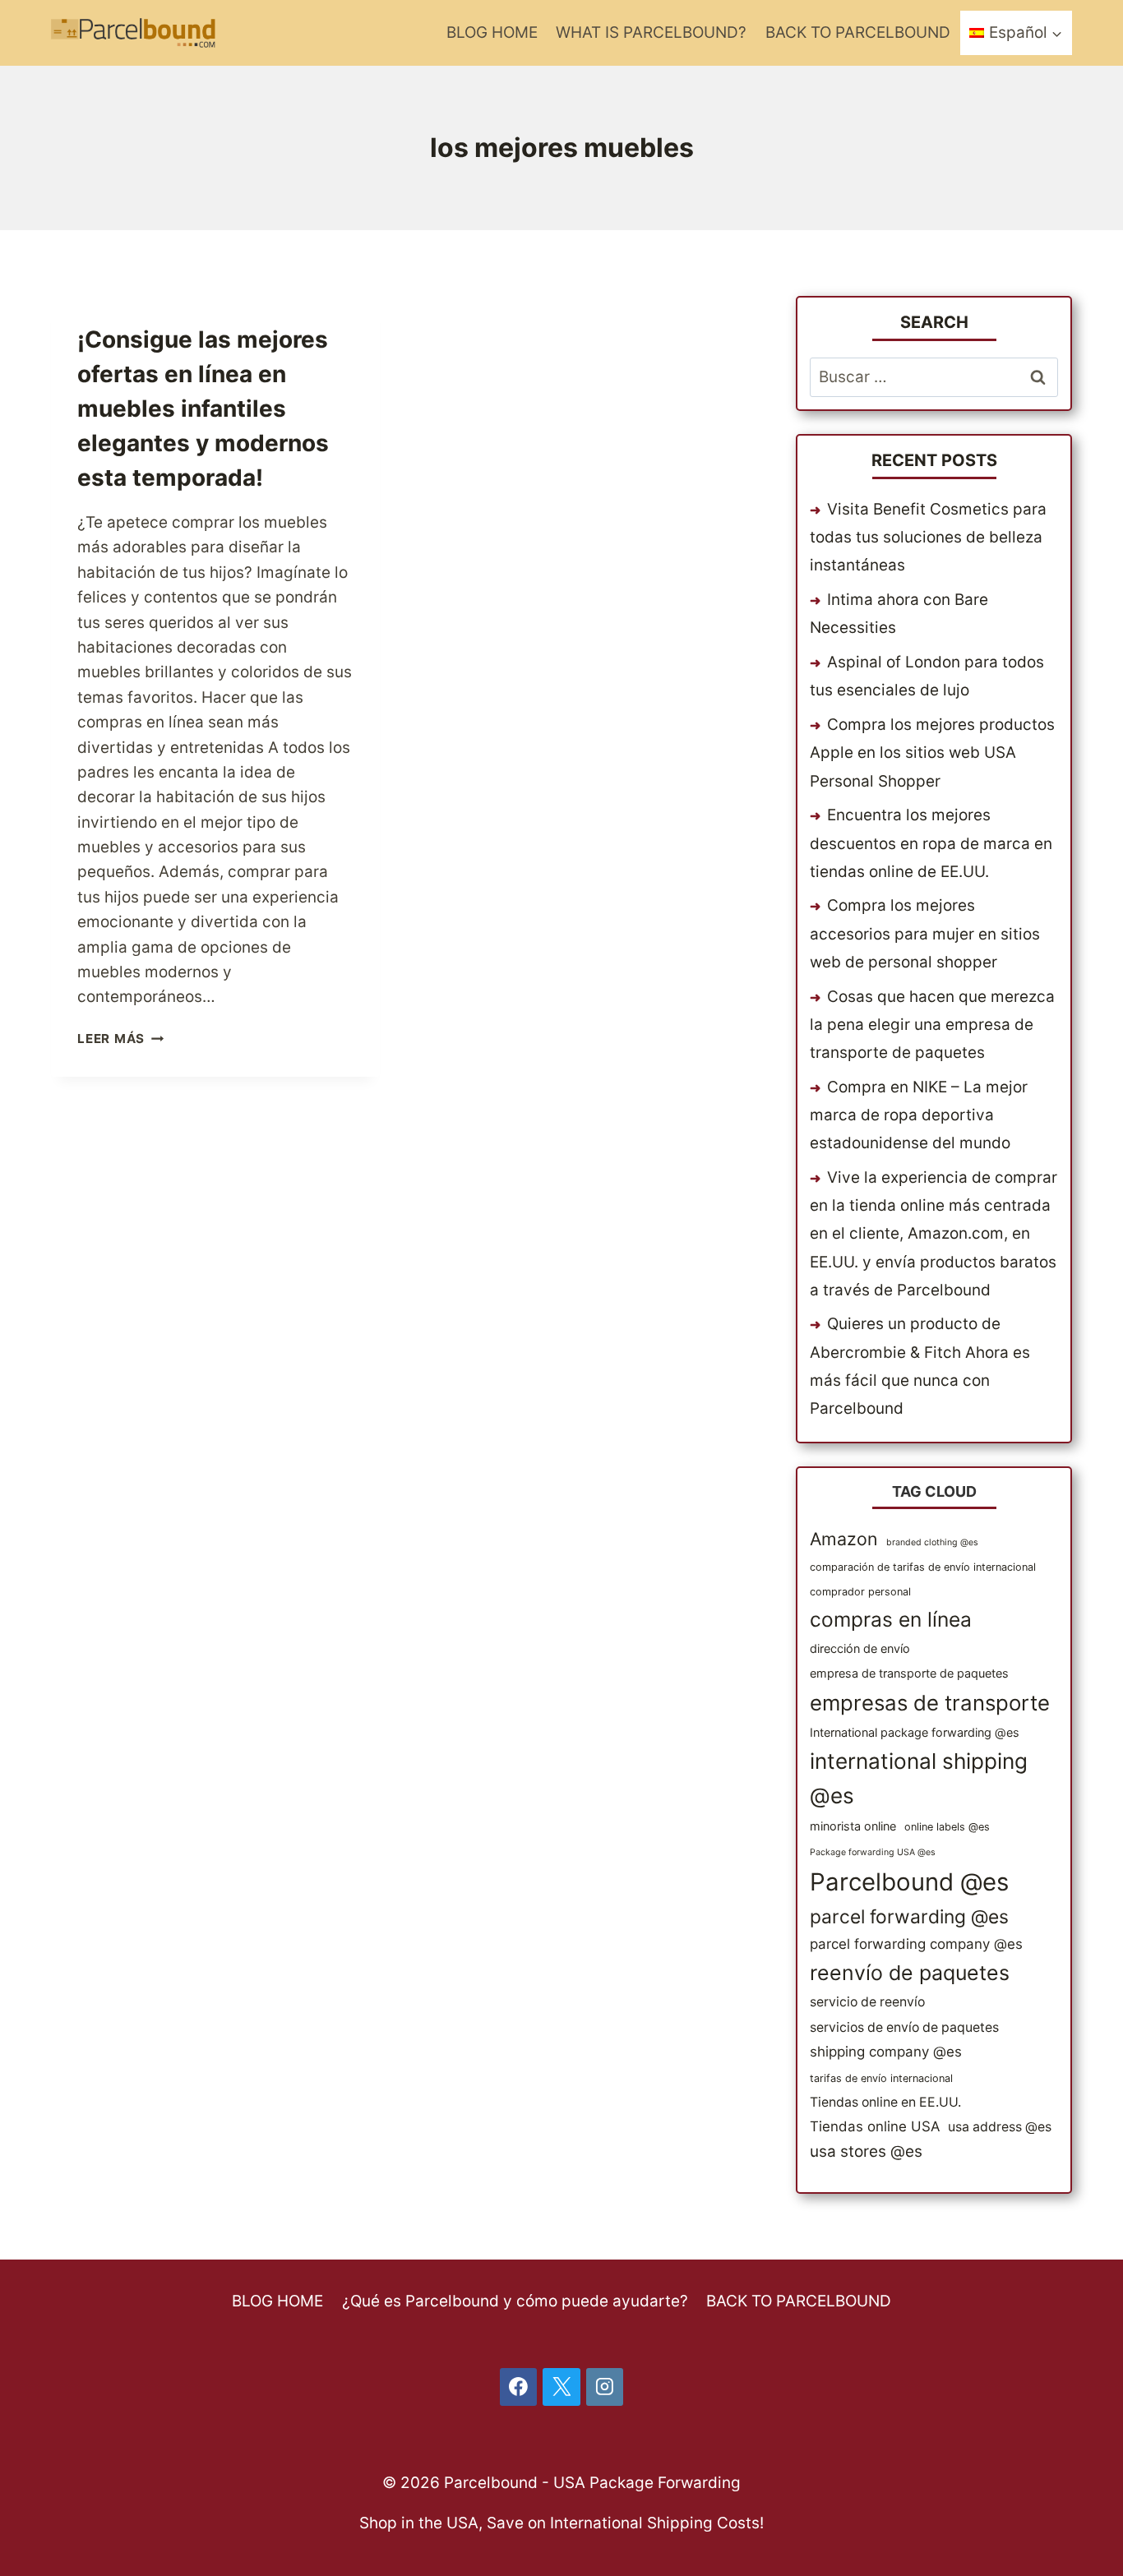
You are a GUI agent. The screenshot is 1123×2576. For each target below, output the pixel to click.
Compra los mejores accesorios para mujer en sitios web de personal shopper (925, 933)
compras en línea (891, 1619)
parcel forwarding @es (909, 1917)
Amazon (844, 1539)
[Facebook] (519, 2387)
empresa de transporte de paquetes (909, 1673)
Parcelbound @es (909, 1882)
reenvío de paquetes (910, 1973)
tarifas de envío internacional (881, 2078)
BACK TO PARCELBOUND (858, 32)
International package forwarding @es (915, 1732)
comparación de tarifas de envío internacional (923, 1567)
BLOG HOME (492, 32)
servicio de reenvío (867, 2002)
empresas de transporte (930, 1703)
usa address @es (1000, 2127)
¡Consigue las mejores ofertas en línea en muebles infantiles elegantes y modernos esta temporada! (203, 409)
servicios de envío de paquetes (904, 2027)
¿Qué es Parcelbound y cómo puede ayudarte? (515, 2301)
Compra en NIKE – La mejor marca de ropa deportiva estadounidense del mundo (919, 1115)
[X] (561, 2387)
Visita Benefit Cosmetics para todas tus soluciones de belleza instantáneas (928, 537)
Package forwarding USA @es (873, 1852)
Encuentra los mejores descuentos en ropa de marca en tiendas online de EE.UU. (931, 843)
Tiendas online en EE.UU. (885, 2102)
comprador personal (860, 1592)
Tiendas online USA (875, 2126)
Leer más (120, 1039)
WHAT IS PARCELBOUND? (651, 32)
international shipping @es (919, 1778)
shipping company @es (886, 2052)
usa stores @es (866, 2151)
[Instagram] (605, 2387)
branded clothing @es (932, 1542)
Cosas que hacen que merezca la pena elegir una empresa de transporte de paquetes (932, 1025)
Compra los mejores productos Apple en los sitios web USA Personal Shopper (932, 752)
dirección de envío (860, 1648)
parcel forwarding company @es (916, 1944)
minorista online (853, 1826)
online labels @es (947, 1827)
